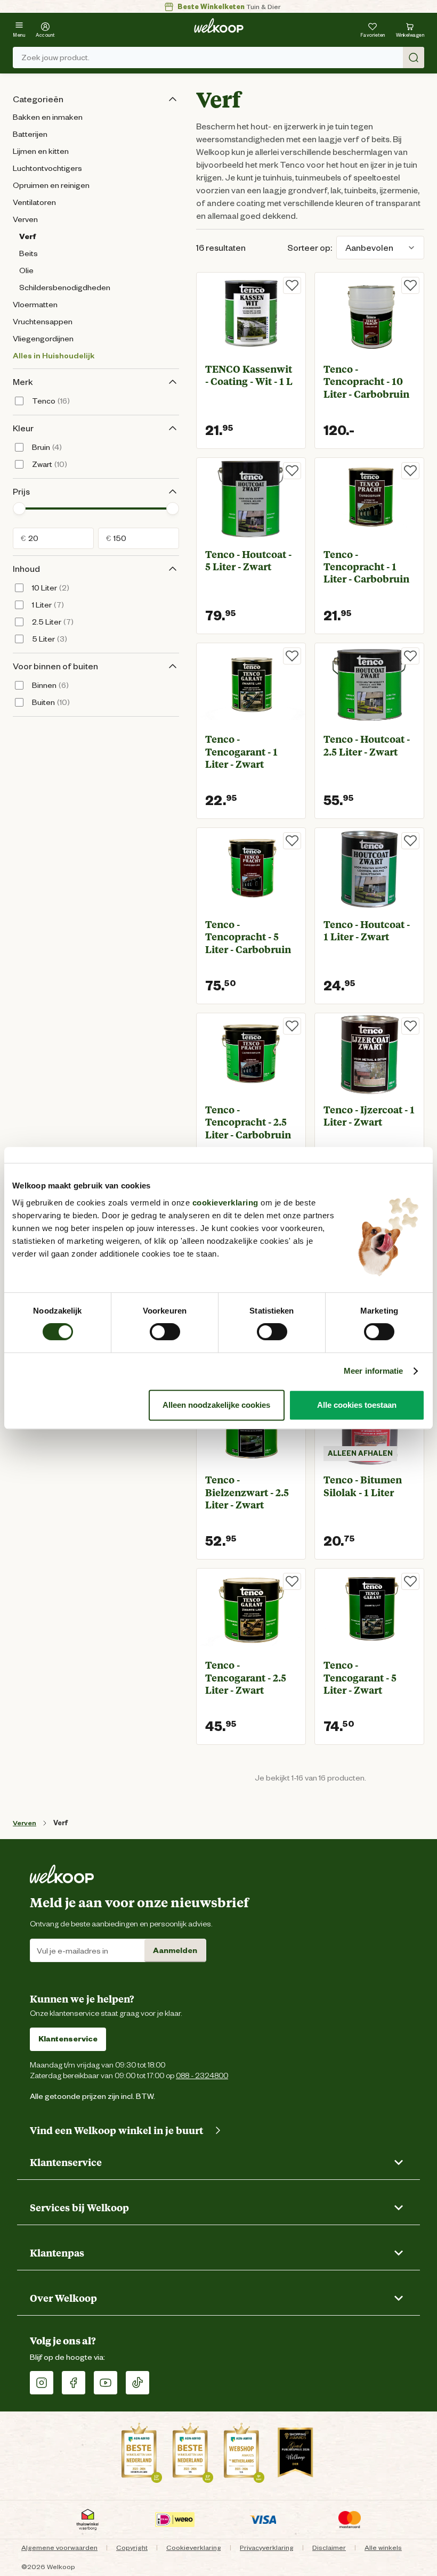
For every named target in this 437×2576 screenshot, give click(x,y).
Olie (26, 270)
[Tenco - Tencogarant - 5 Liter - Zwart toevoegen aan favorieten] (410, 1581)
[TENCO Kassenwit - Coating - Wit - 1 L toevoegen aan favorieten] (292, 285)
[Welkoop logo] (219, 26)
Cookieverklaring (194, 2548)
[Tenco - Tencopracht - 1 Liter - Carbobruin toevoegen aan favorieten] (410, 471)
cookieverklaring (225, 1203)
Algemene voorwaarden (59, 2548)
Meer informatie (374, 1371)
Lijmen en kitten (41, 151)
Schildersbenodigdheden (65, 288)
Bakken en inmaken (48, 117)
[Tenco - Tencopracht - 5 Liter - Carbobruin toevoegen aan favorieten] (292, 841)
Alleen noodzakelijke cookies (216, 1405)
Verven (25, 219)
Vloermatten (35, 305)
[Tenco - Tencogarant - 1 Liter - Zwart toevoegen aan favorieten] (292, 656)
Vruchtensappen (43, 322)
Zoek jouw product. (55, 58)
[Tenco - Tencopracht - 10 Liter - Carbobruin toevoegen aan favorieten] (410, 285)
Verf (27, 236)
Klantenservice (68, 2039)
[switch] (165, 1332)
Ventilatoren (34, 202)
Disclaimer (329, 2548)
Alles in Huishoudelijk (54, 356)
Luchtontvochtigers (47, 168)
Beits (29, 253)
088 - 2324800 (202, 2075)
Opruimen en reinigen (51, 185)
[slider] (19, 508)
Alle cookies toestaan (357, 1405)
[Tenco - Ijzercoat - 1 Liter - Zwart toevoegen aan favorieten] (410, 1026)
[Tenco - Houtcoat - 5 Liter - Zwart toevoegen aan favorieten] (292, 471)
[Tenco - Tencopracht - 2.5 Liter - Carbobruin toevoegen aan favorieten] (292, 1026)
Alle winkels (383, 2548)
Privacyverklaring (267, 2548)
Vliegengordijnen (43, 339)
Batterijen (30, 134)
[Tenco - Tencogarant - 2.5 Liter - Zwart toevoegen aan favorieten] (292, 1581)
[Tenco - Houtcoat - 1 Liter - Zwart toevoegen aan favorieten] (410, 841)
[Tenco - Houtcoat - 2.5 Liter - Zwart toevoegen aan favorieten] (410, 656)
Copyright (132, 2548)
